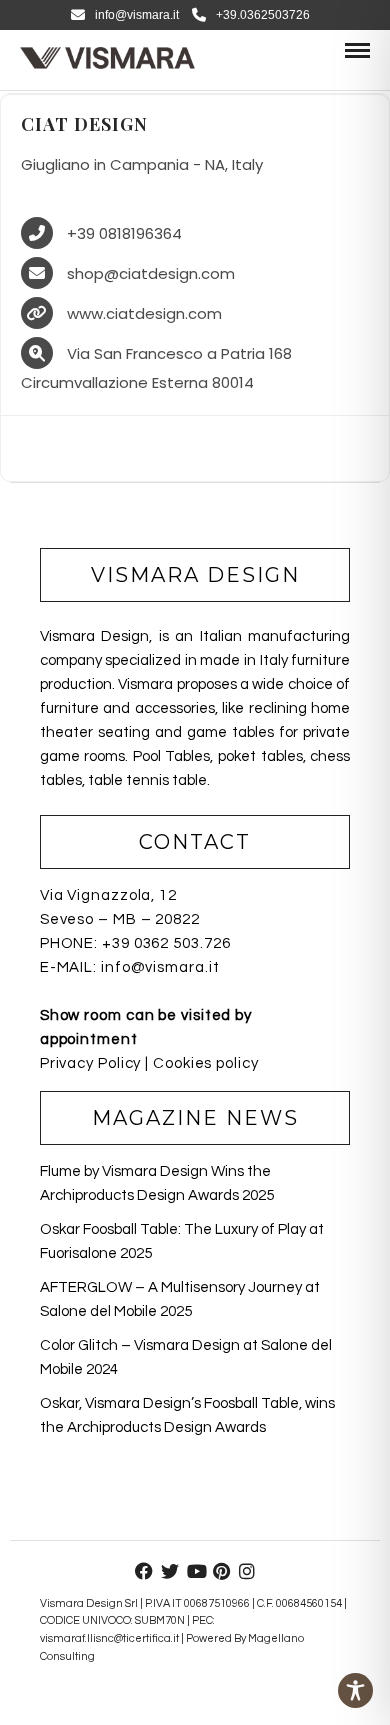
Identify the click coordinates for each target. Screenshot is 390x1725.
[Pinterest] (221, 1571)
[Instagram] (247, 1571)
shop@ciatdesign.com (151, 273)
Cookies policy (206, 1063)
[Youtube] (195, 1571)
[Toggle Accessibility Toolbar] (355, 1690)
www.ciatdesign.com (144, 313)
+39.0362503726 (263, 15)
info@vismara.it (137, 15)
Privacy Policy (91, 1063)
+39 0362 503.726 (166, 943)
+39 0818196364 (124, 233)
